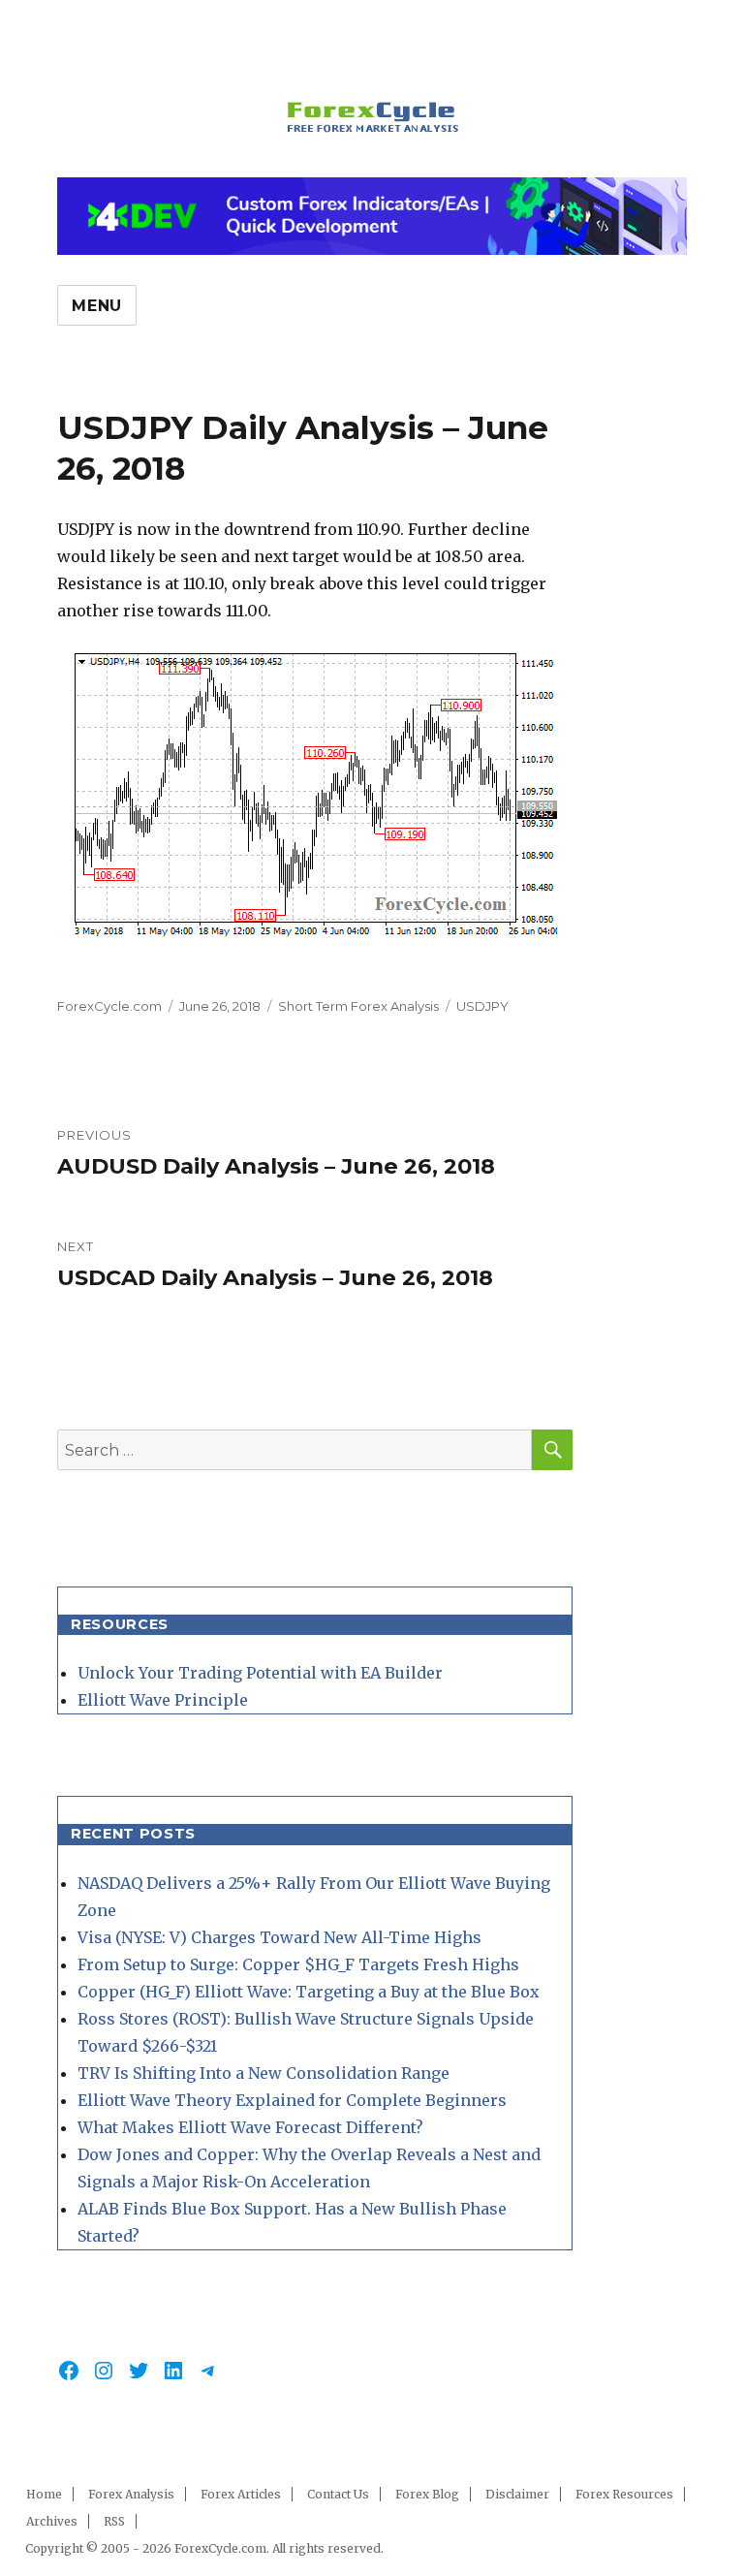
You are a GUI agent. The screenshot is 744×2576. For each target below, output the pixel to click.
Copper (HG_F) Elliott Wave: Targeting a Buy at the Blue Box (309, 1992)
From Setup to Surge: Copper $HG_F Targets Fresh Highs (298, 1964)
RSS (114, 2521)
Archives (52, 2521)
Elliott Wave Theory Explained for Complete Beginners (292, 2100)
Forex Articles (241, 2494)
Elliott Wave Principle (163, 1700)
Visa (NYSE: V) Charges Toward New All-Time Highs (279, 1937)
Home (44, 2494)
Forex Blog (427, 2494)
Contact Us (338, 2494)
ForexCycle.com (109, 1006)
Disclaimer (517, 2494)
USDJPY (482, 1006)
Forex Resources (624, 2494)
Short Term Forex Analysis (358, 1006)
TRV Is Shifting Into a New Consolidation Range (263, 2073)
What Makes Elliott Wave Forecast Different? (250, 2127)
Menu (97, 306)
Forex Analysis (131, 2494)
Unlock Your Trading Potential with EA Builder (260, 1673)
